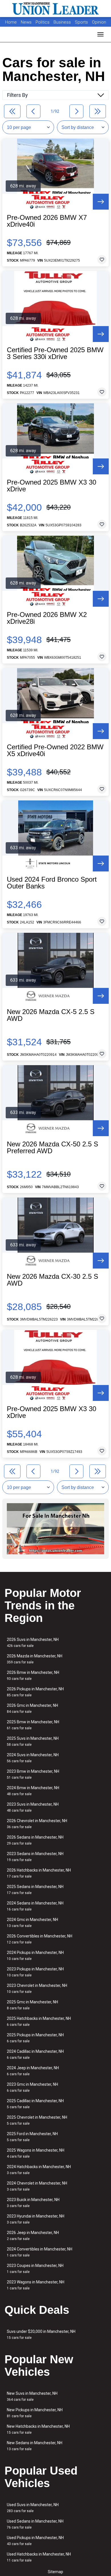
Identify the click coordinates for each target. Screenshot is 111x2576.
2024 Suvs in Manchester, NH (33, 1758)
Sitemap (55, 2572)
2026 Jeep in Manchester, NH (33, 2236)
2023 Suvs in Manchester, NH (33, 1807)
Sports (82, 22)
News (26, 22)
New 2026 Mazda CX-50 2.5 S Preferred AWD (53, 1148)
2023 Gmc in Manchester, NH (32, 2087)
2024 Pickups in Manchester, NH (35, 1956)
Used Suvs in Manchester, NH (33, 2508)
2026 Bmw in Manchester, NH (33, 1675)
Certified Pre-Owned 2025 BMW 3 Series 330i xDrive (55, 353)
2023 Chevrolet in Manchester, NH (37, 1988)
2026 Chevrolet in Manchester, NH (37, 1824)
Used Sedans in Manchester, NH (35, 2524)
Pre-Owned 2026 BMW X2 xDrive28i (47, 618)
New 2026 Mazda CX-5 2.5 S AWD (51, 1015)
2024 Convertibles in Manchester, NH (40, 2252)
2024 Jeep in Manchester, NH (33, 2071)
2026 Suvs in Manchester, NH (33, 1642)
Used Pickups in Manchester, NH (35, 2541)
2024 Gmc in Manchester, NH (32, 1923)
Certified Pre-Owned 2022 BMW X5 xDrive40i (55, 750)
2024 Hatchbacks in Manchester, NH (39, 2170)
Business (63, 22)
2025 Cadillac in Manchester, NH (35, 2104)
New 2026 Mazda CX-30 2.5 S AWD (53, 1280)
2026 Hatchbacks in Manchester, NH (39, 1873)
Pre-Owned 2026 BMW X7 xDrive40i (47, 221)
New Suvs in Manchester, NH (32, 2396)
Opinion (99, 22)
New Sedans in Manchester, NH (35, 2446)
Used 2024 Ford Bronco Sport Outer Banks (52, 883)
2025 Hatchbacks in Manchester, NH (39, 2021)
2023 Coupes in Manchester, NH (35, 2269)
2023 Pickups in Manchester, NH (35, 1972)
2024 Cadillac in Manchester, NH (35, 2054)
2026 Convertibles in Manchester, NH (40, 1939)
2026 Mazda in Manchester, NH (35, 1659)
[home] (55, 9)
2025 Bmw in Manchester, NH (33, 1725)
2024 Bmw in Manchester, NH (33, 1791)
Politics (43, 22)
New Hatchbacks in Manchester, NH (38, 2429)
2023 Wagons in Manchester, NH (36, 2285)
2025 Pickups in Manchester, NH (35, 2038)
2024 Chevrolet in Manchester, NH (37, 2186)
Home (11, 22)
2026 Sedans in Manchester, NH (35, 1840)
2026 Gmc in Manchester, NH (32, 1708)
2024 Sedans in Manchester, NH (35, 1906)
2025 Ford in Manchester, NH (32, 2137)
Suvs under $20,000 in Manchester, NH (41, 2334)
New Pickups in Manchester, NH (35, 2413)
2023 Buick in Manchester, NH (33, 2203)
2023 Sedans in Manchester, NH (35, 1857)
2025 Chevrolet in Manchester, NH (37, 2120)
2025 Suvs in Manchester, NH (33, 1741)
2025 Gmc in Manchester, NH (32, 2005)
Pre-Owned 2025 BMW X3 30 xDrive (52, 486)
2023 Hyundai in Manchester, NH (36, 2219)
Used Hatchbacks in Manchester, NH (39, 2557)
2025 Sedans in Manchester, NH (35, 1890)
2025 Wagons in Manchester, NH (36, 2153)
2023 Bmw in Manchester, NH (33, 1774)
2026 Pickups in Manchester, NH (35, 1692)
